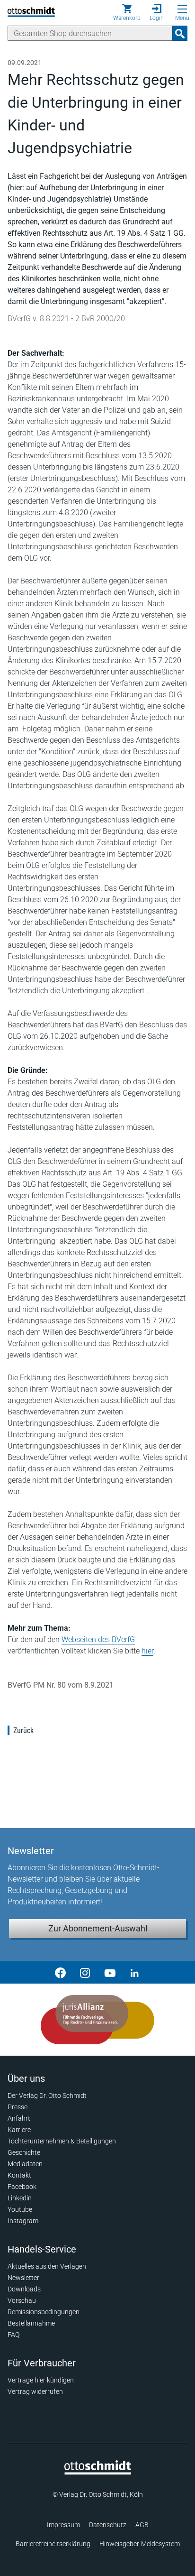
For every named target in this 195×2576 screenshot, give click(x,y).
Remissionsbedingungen (44, 2312)
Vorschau (22, 2300)
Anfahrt (19, 2118)
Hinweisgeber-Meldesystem (140, 2544)
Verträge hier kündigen (41, 2380)
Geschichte (24, 2152)
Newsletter (23, 2278)
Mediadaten (25, 2164)
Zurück (23, 1731)
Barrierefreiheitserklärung (53, 2544)
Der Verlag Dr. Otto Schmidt (47, 2096)
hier (147, 1651)
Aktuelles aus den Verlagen (47, 2266)
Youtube (20, 2209)
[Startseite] (98, 2472)
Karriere (19, 2130)
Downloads (24, 2289)
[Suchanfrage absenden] (180, 33)
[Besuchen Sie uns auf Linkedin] (134, 1972)
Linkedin (20, 2198)
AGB (142, 2525)
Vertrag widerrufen (35, 2391)
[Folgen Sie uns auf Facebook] (61, 1972)
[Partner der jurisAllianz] (97, 2020)
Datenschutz (108, 2525)
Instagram (23, 2221)
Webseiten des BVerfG (98, 1639)
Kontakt (19, 2175)
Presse (18, 2107)
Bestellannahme (31, 2323)
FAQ (13, 2335)
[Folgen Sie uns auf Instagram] (85, 1972)
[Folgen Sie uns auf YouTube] (110, 1972)
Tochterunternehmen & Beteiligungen (62, 2141)
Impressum (63, 2525)
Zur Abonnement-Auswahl (98, 1928)
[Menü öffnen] (182, 9)
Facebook (22, 2187)
